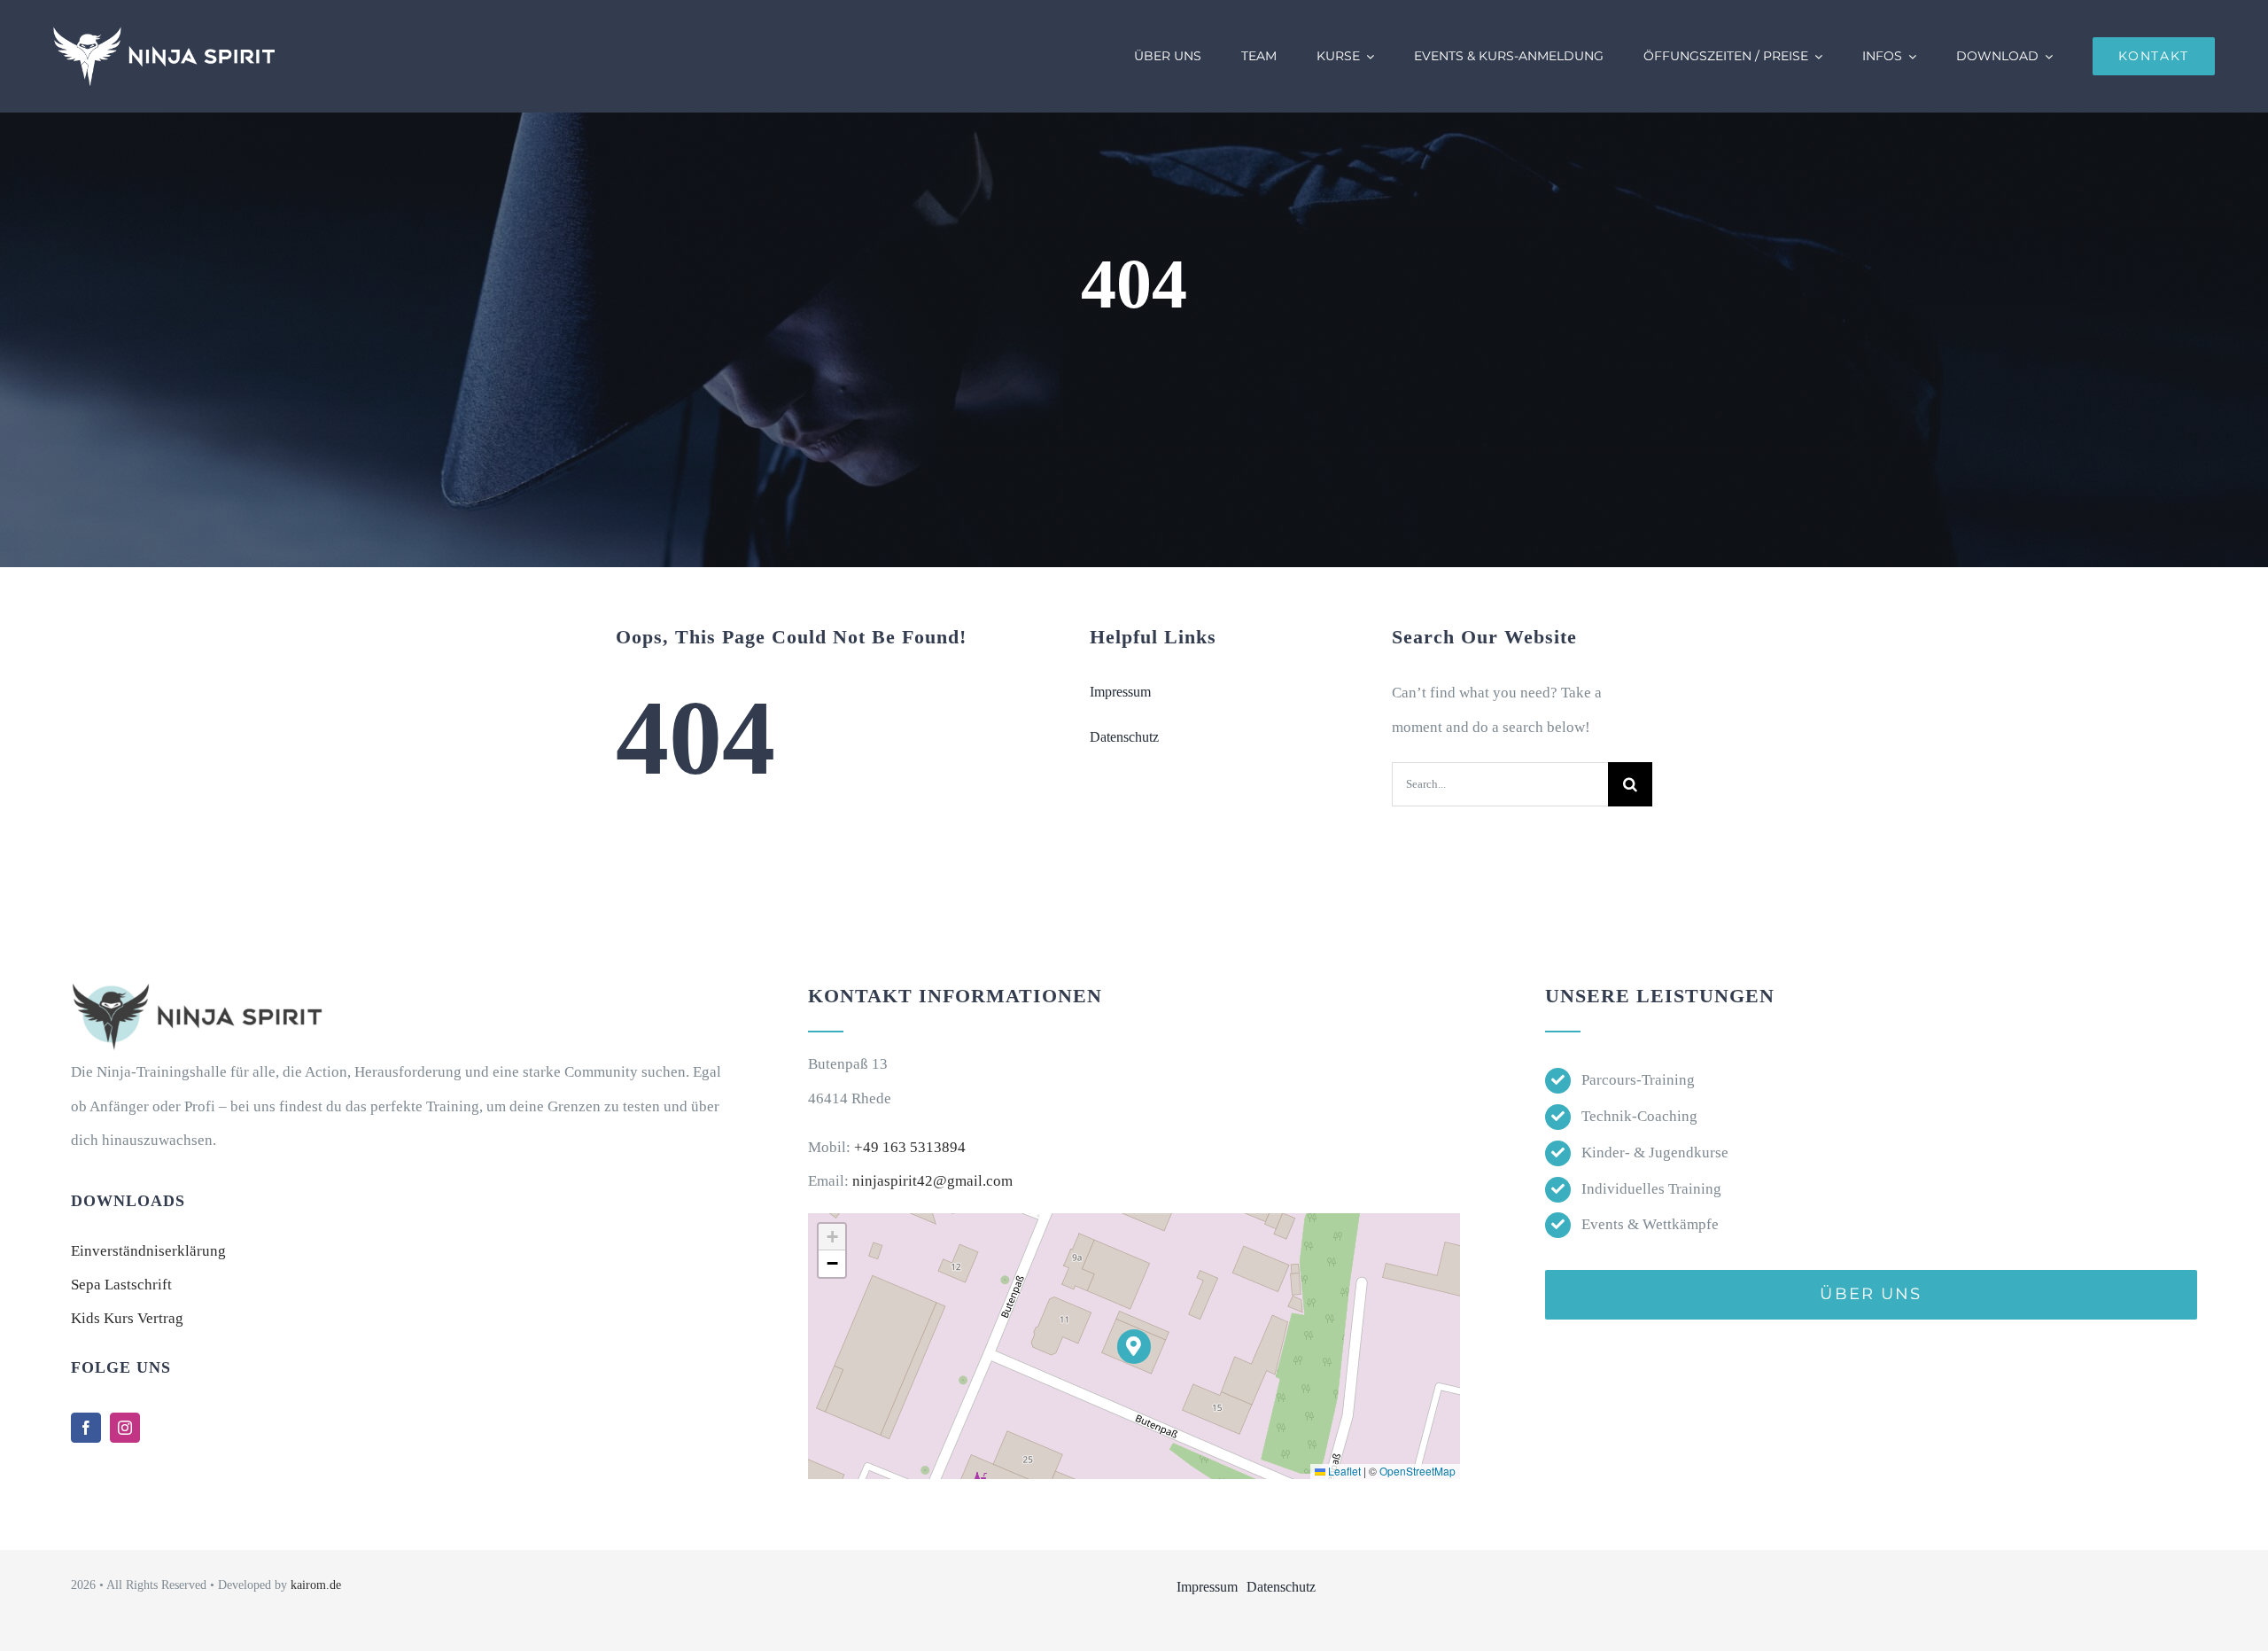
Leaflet (1343, 1471)
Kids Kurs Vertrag (127, 1318)
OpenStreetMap (1417, 1471)
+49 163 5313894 (910, 1147)
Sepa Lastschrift (121, 1285)
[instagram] (125, 1428)
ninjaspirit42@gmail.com (932, 1181)
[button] (1134, 1347)
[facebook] (86, 1428)
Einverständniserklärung (148, 1251)
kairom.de (316, 1585)
